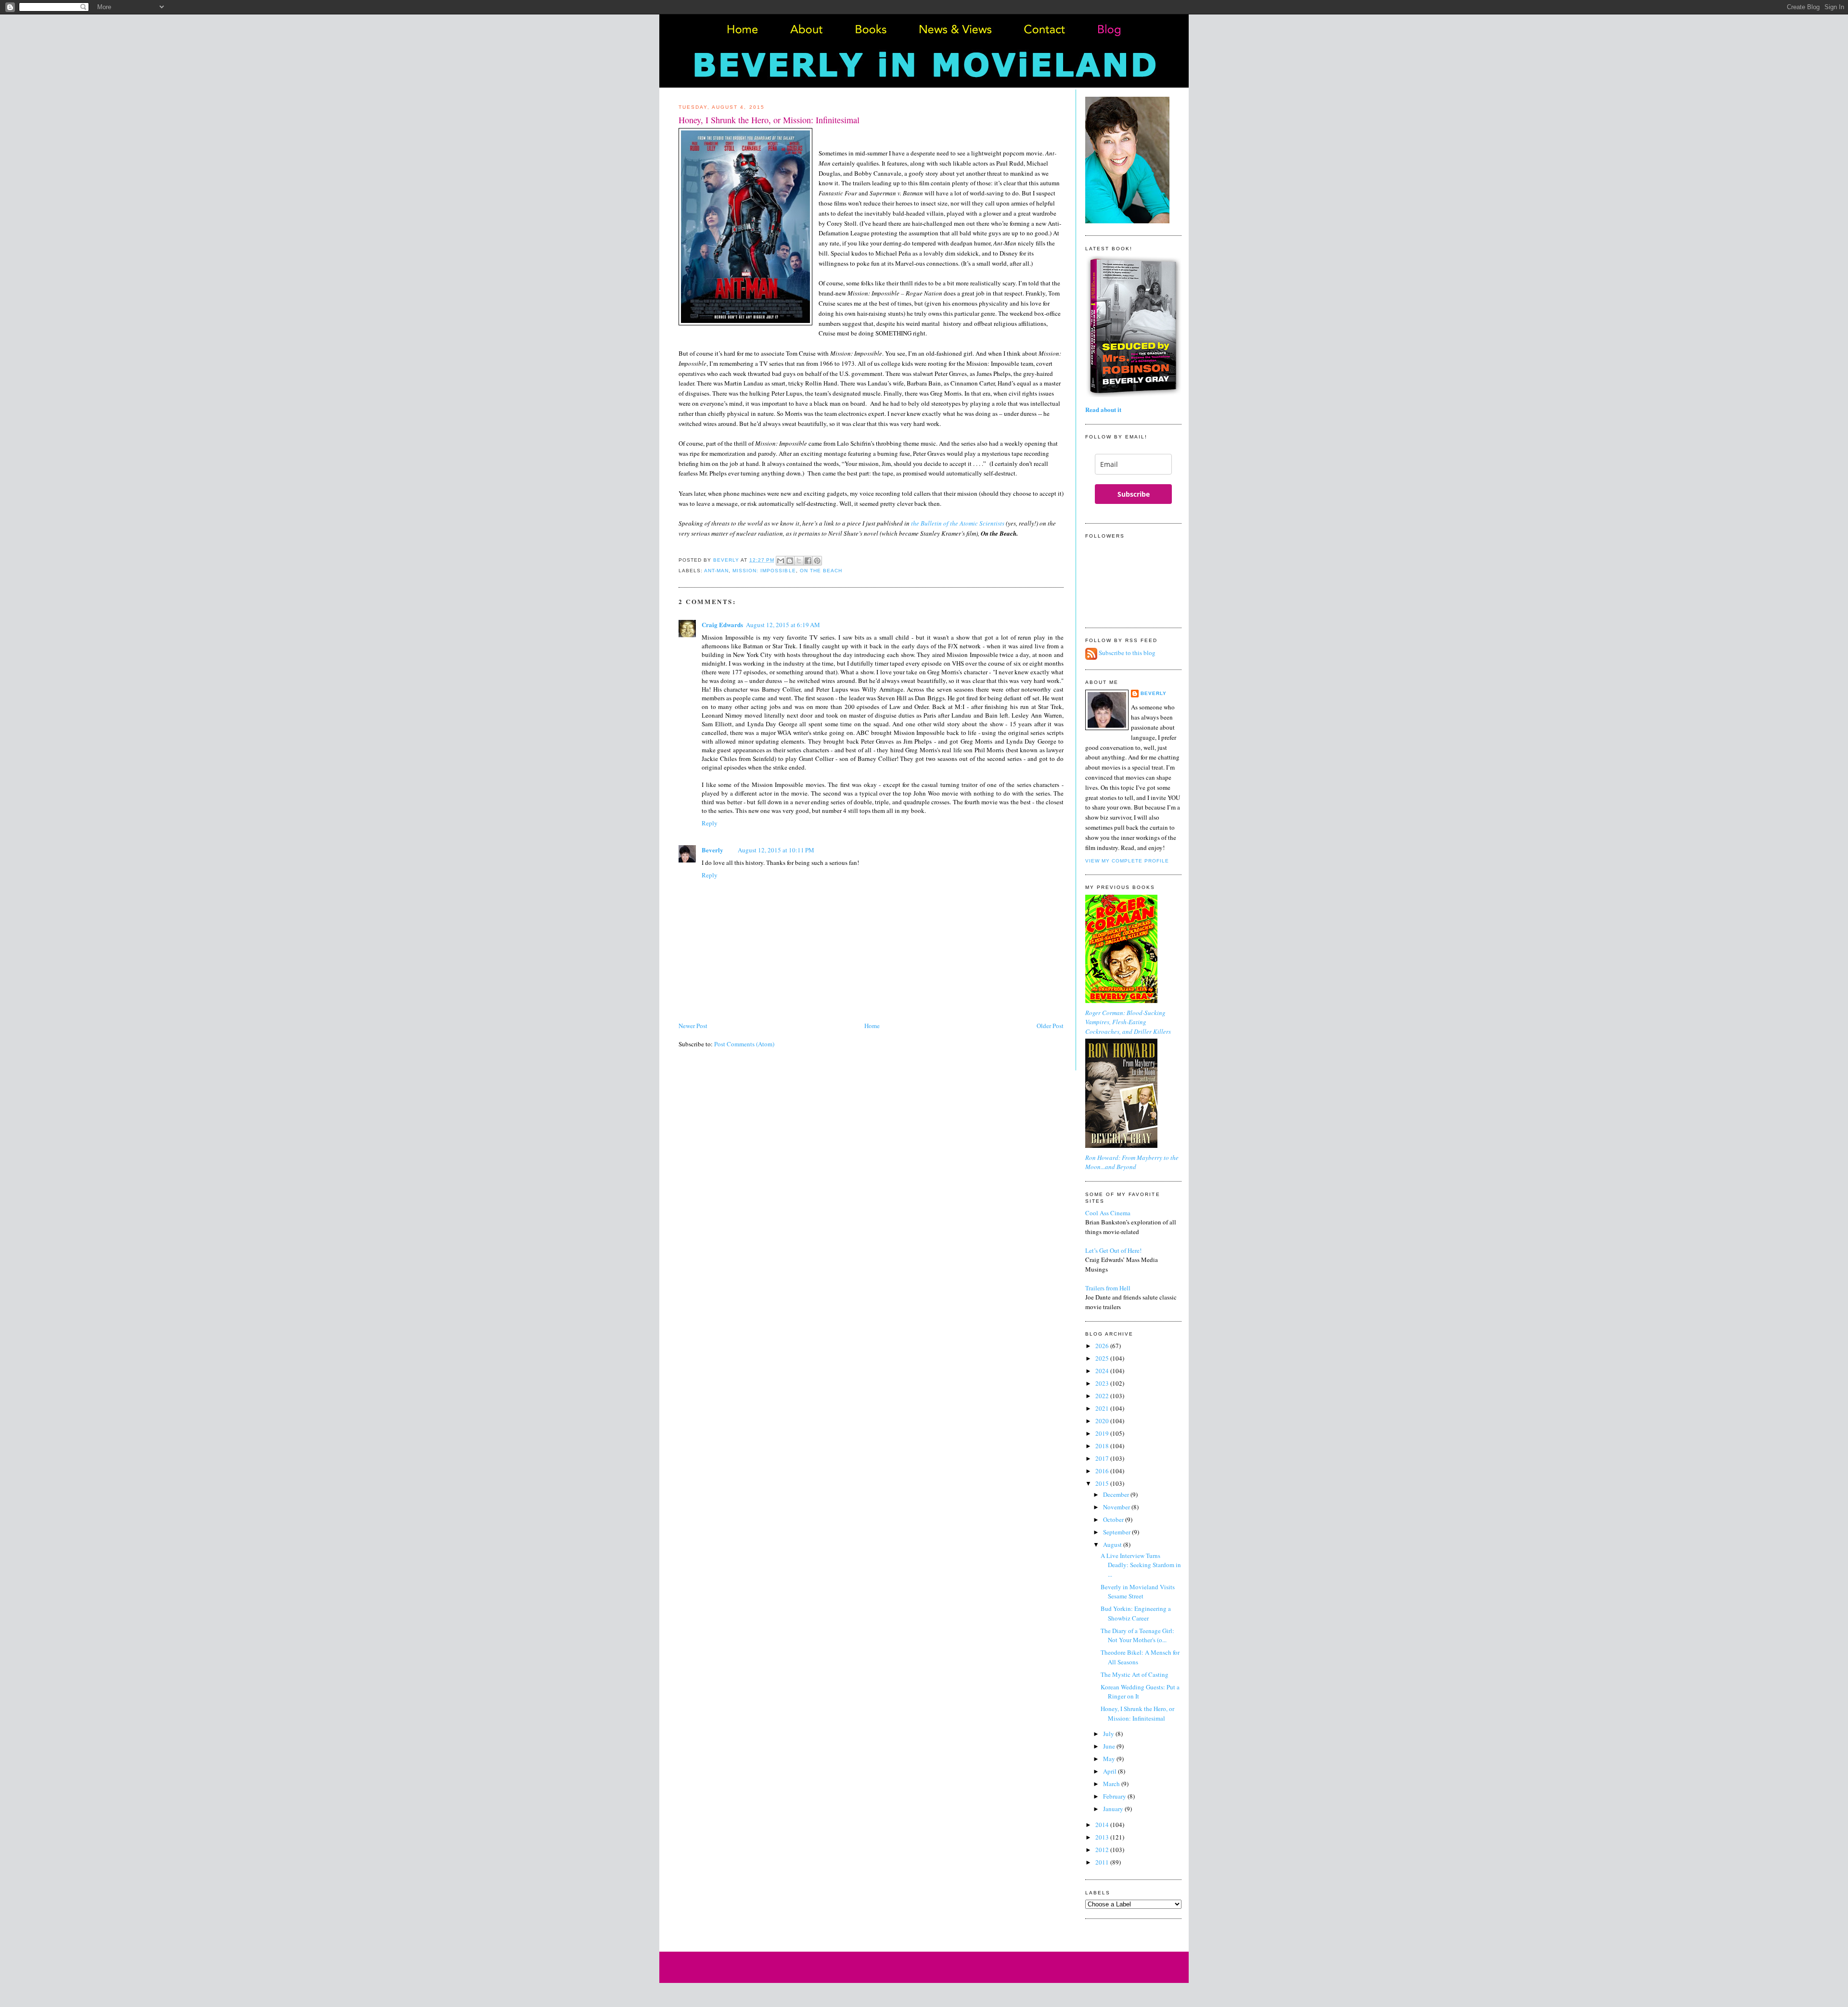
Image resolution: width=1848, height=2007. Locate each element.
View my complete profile (1127, 861)
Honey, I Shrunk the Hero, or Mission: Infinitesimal (1137, 1713)
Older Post (1050, 1026)
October (1114, 1519)
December (1117, 1494)
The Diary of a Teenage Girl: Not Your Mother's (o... (1137, 1635)
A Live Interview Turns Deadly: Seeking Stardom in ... (1141, 1565)
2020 (1103, 1421)
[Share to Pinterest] (817, 561)
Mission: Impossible (764, 571)
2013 (1103, 1837)
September (1117, 1532)
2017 (1103, 1458)
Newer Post (693, 1026)
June (1110, 1746)
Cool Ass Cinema (1108, 1213)
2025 (1103, 1358)
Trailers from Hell (1108, 1288)
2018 (1103, 1446)
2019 (1103, 1433)
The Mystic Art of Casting (1135, 1674)
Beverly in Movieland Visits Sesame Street (1138, 1592)
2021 (1103, 1408)
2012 (1103, 1850)
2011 (1103, 1862)
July (1109, 1734)
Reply (710, 823)
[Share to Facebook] (808, 561)
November (1117, 1507)
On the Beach (821, 571)
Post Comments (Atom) (744, 1044)
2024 (1103, 1371)
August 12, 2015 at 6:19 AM (783, 625)
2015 (1103, 1483)
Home (872, 1026)
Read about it (1103, 409)
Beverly (712, 850)
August (1113, 1544)
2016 (1103, 1471)
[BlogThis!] (790, 561)
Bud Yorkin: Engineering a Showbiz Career (1136, 1613)
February (1115, 1796)
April (1110, 1771)
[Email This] (781, 561)
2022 (1103, 1396)
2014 (1103, 1825)
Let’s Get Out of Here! (1113, 1250)
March (1112, 1784)
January (1114, 1809)
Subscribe (1134, 494)
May (1110, 1759)
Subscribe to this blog (1127, 653)
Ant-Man (716, 571)
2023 (1103, 1383)
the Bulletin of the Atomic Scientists (958, 523)
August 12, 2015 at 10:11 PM (776, 850)
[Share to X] (799, 561)
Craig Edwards (722, 624)
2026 (1103, 1346)
